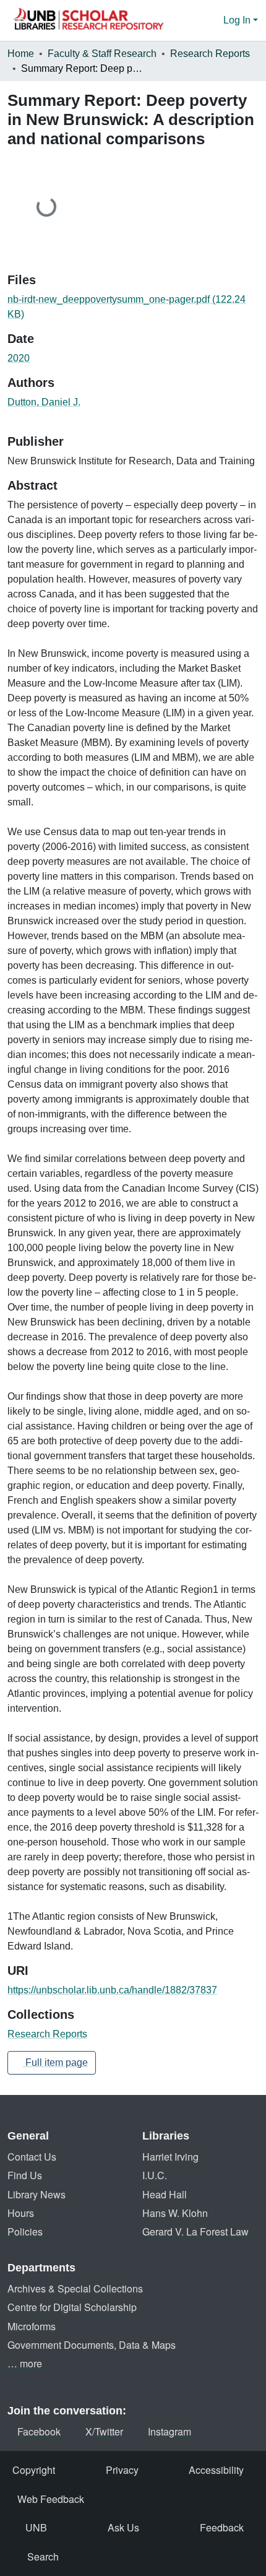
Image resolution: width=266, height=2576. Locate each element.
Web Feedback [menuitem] (51, 2499)
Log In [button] (238, 20)
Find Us (25, 2175)
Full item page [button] (55, 2062)
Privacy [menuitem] (122, 2470)
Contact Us (32, 2157)
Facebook (39, 2431)
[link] (133, 307)
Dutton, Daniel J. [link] (44, 402)
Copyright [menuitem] (34, 2470)
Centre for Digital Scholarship (72, 2307)
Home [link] (21, 54)
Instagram (169, 2431)
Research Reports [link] (210, 54)
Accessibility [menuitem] (216, 2470)
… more (25, 2363)
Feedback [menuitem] (222, 2527)
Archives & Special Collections (75, 2288)
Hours (21, 2213)
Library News (36, 2194)
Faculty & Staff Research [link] (102, 54)
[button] (88, 20)
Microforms (32, 2326)
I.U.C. (155, 2175)
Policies (25, 2231)
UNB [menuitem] (36, 2527)
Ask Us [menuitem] (123, 2527)
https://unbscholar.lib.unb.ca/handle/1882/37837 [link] (112, 1990)
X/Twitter (104, 2431)
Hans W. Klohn (175, 2213)
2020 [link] (19, 358)
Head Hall (165, 2194)
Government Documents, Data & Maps (92, 2345)
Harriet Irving (170, 2157)
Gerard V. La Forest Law (195, 2231)
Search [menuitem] (43, 2556)
